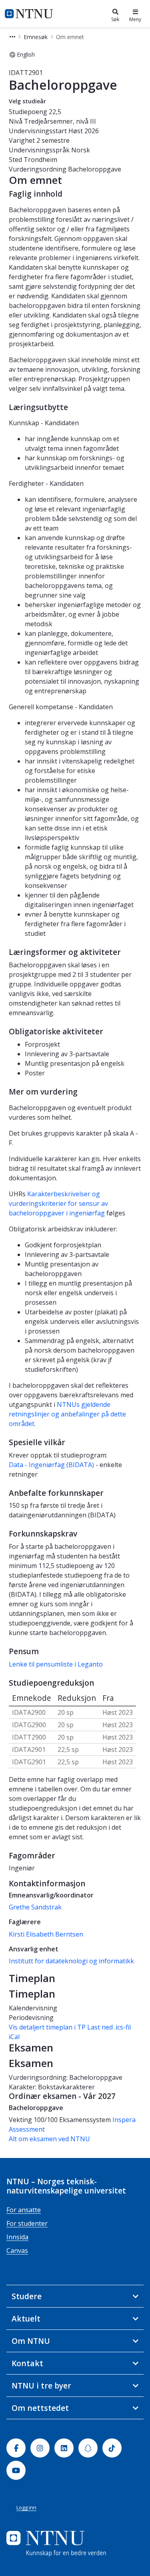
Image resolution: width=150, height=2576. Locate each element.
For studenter (27, 2223)
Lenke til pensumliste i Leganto (56, 1664)
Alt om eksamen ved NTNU (49, 2139)
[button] (12, 37)
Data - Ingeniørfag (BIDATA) (51, 1465)
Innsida (17, 2237)
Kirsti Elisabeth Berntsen (46, 1934)
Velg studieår (27, 101)
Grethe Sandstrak (35, 1907)
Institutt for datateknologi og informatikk (71, 1961)
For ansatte (24, 2210)
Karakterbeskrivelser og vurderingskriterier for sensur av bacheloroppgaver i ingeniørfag (58, 1203)
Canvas (17, 2251)
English (26, 54)
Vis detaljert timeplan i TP (47, 2027)
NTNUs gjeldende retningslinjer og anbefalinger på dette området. (67, 1414)
